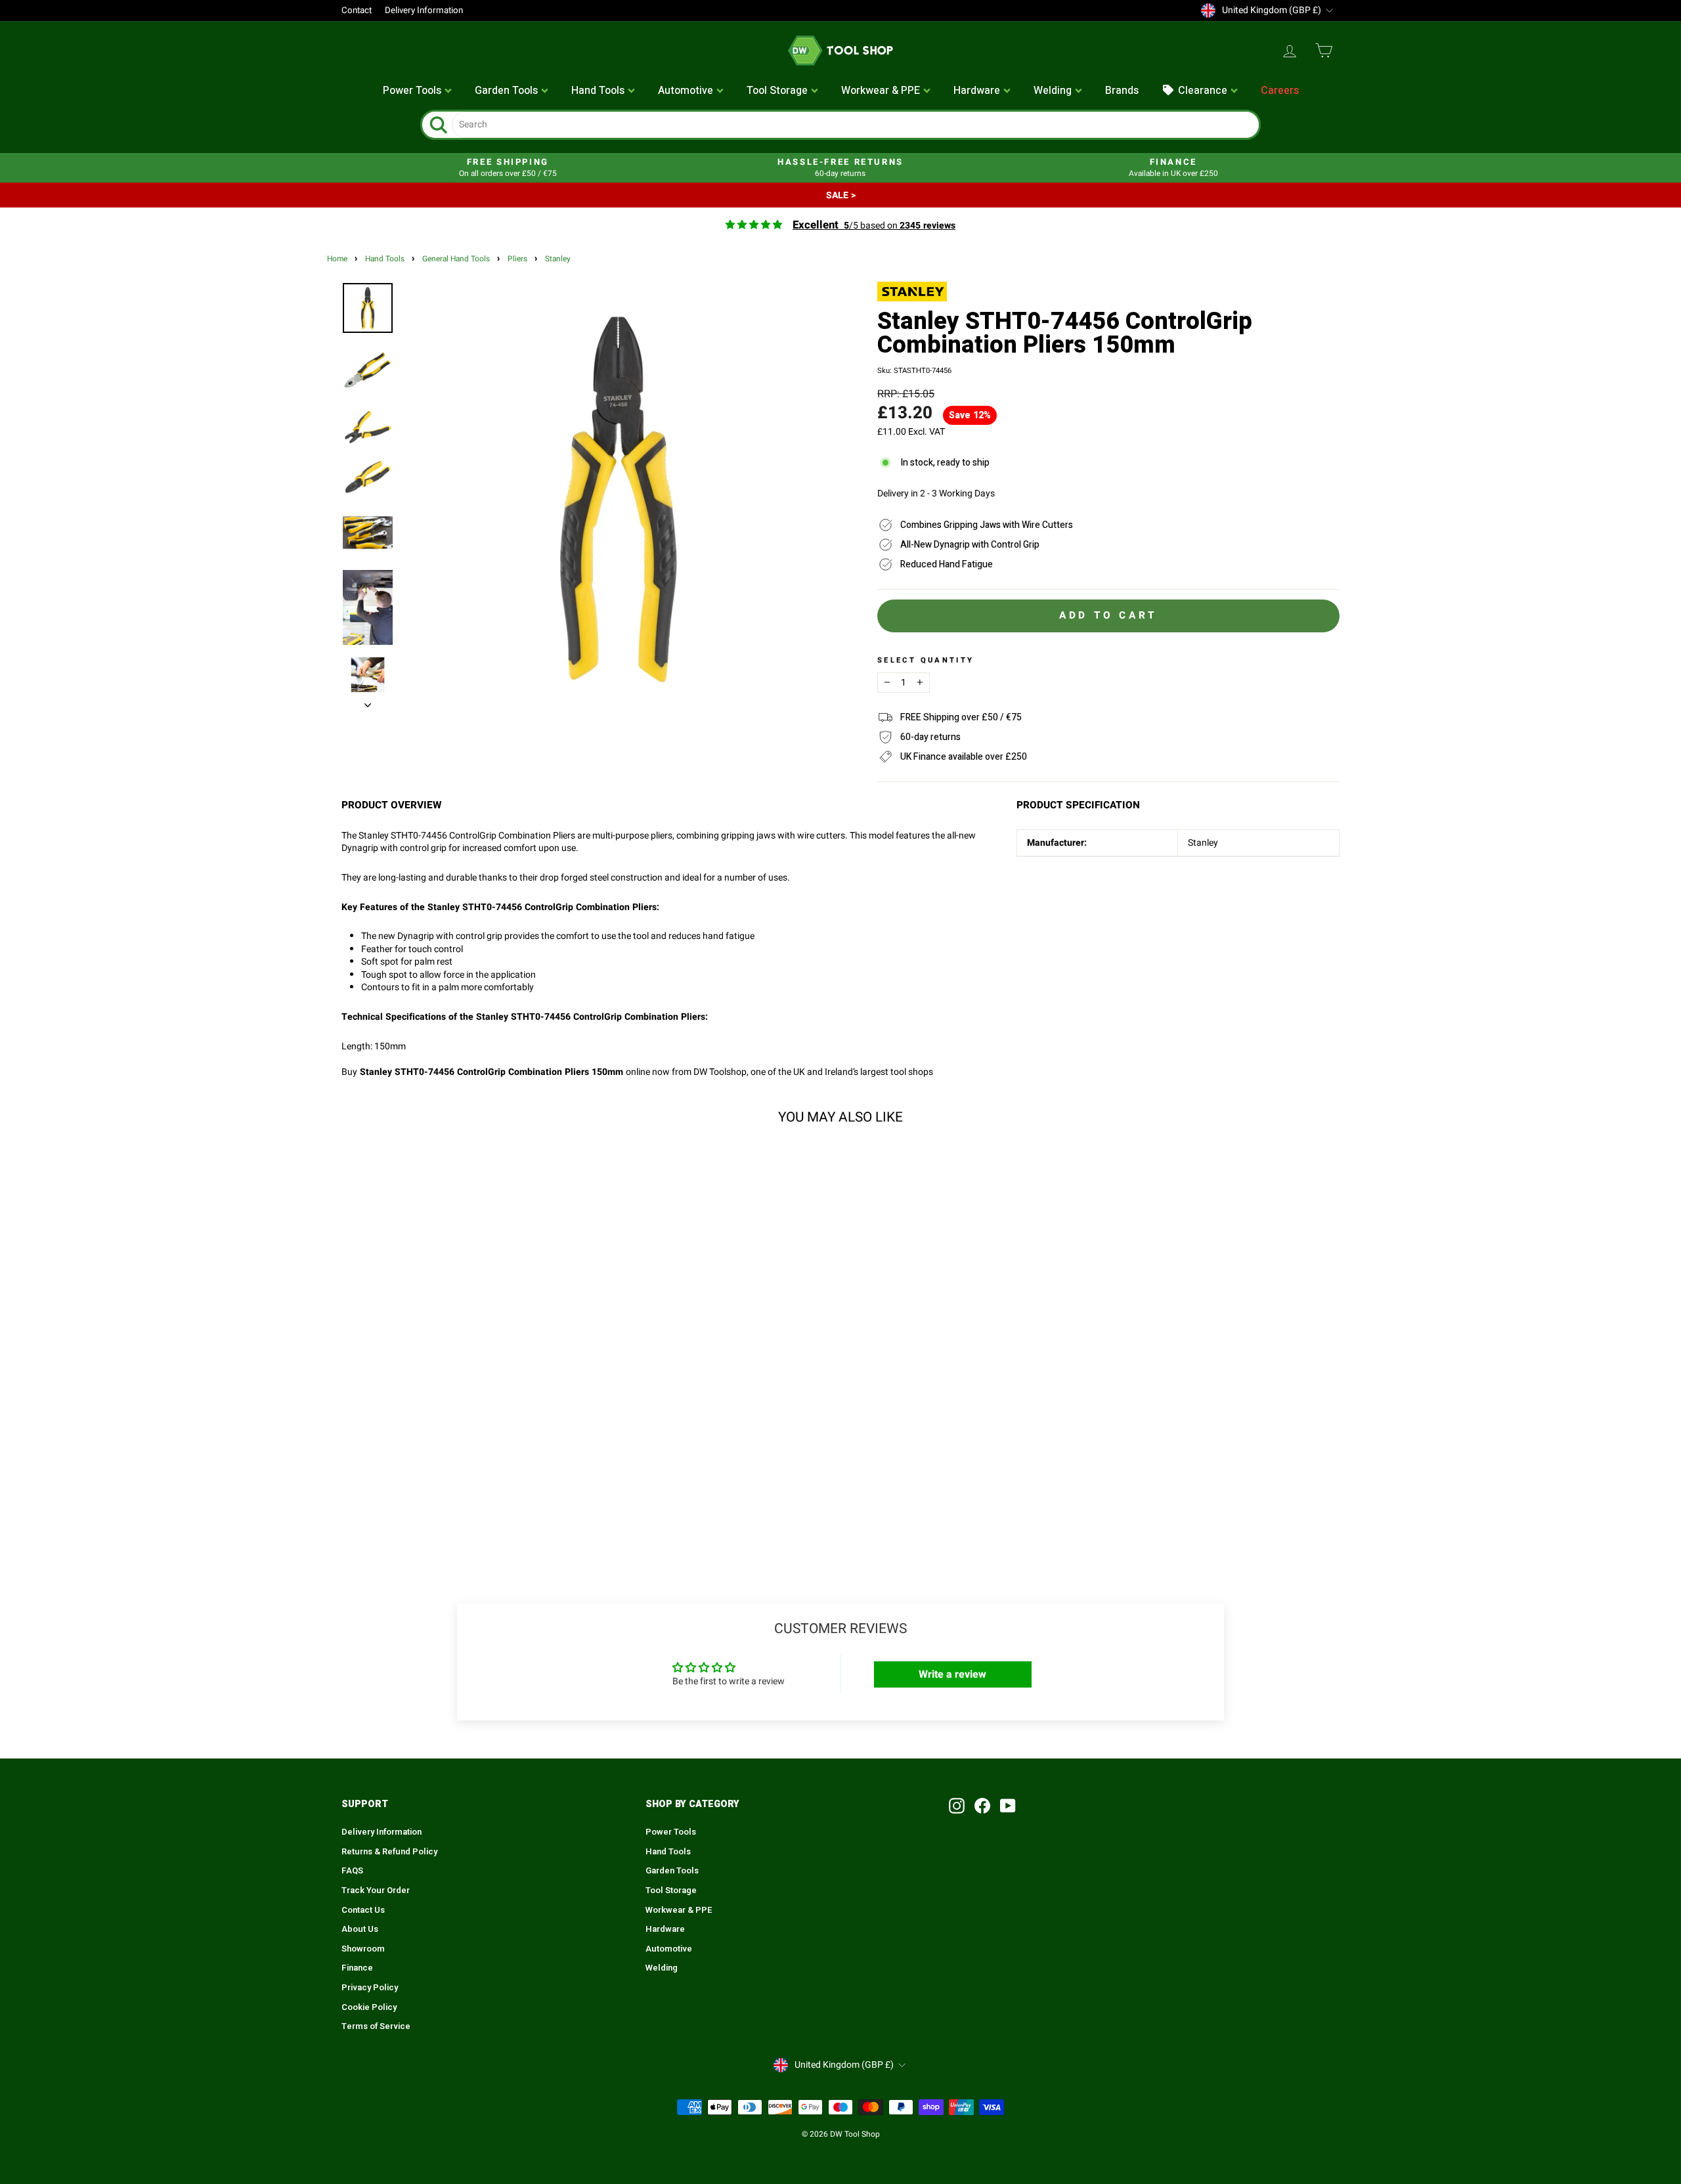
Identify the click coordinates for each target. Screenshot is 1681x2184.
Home (337, 259)
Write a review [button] (952, 1674)
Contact (357, 11)
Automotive (669, 1949)
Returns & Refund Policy (389, 1852)
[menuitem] (418, 91)
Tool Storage (671, 1890)
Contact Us (363, 1910)
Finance (357, 1968)
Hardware (665, 1929)
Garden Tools (672, 1871)
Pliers (517, 259)
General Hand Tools (456, 259)
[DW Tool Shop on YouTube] (1008, 1806)
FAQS (352, 1871)
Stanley (558, 259)
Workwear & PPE (679, 1910)
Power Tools (671, 1832)
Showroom (363, 1949)
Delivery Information (424, 11)
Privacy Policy (370, 1988)
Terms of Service (376, 2026)
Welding (662, 1968)
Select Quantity (926, 661)
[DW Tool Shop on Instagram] (957, 1806)
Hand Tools (385, 259)
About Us (360, 1929)
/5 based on (874, 226)
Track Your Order (376, 1890)
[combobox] (855, 125)
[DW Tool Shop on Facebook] (982, 1806)
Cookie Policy (369, 2007)
